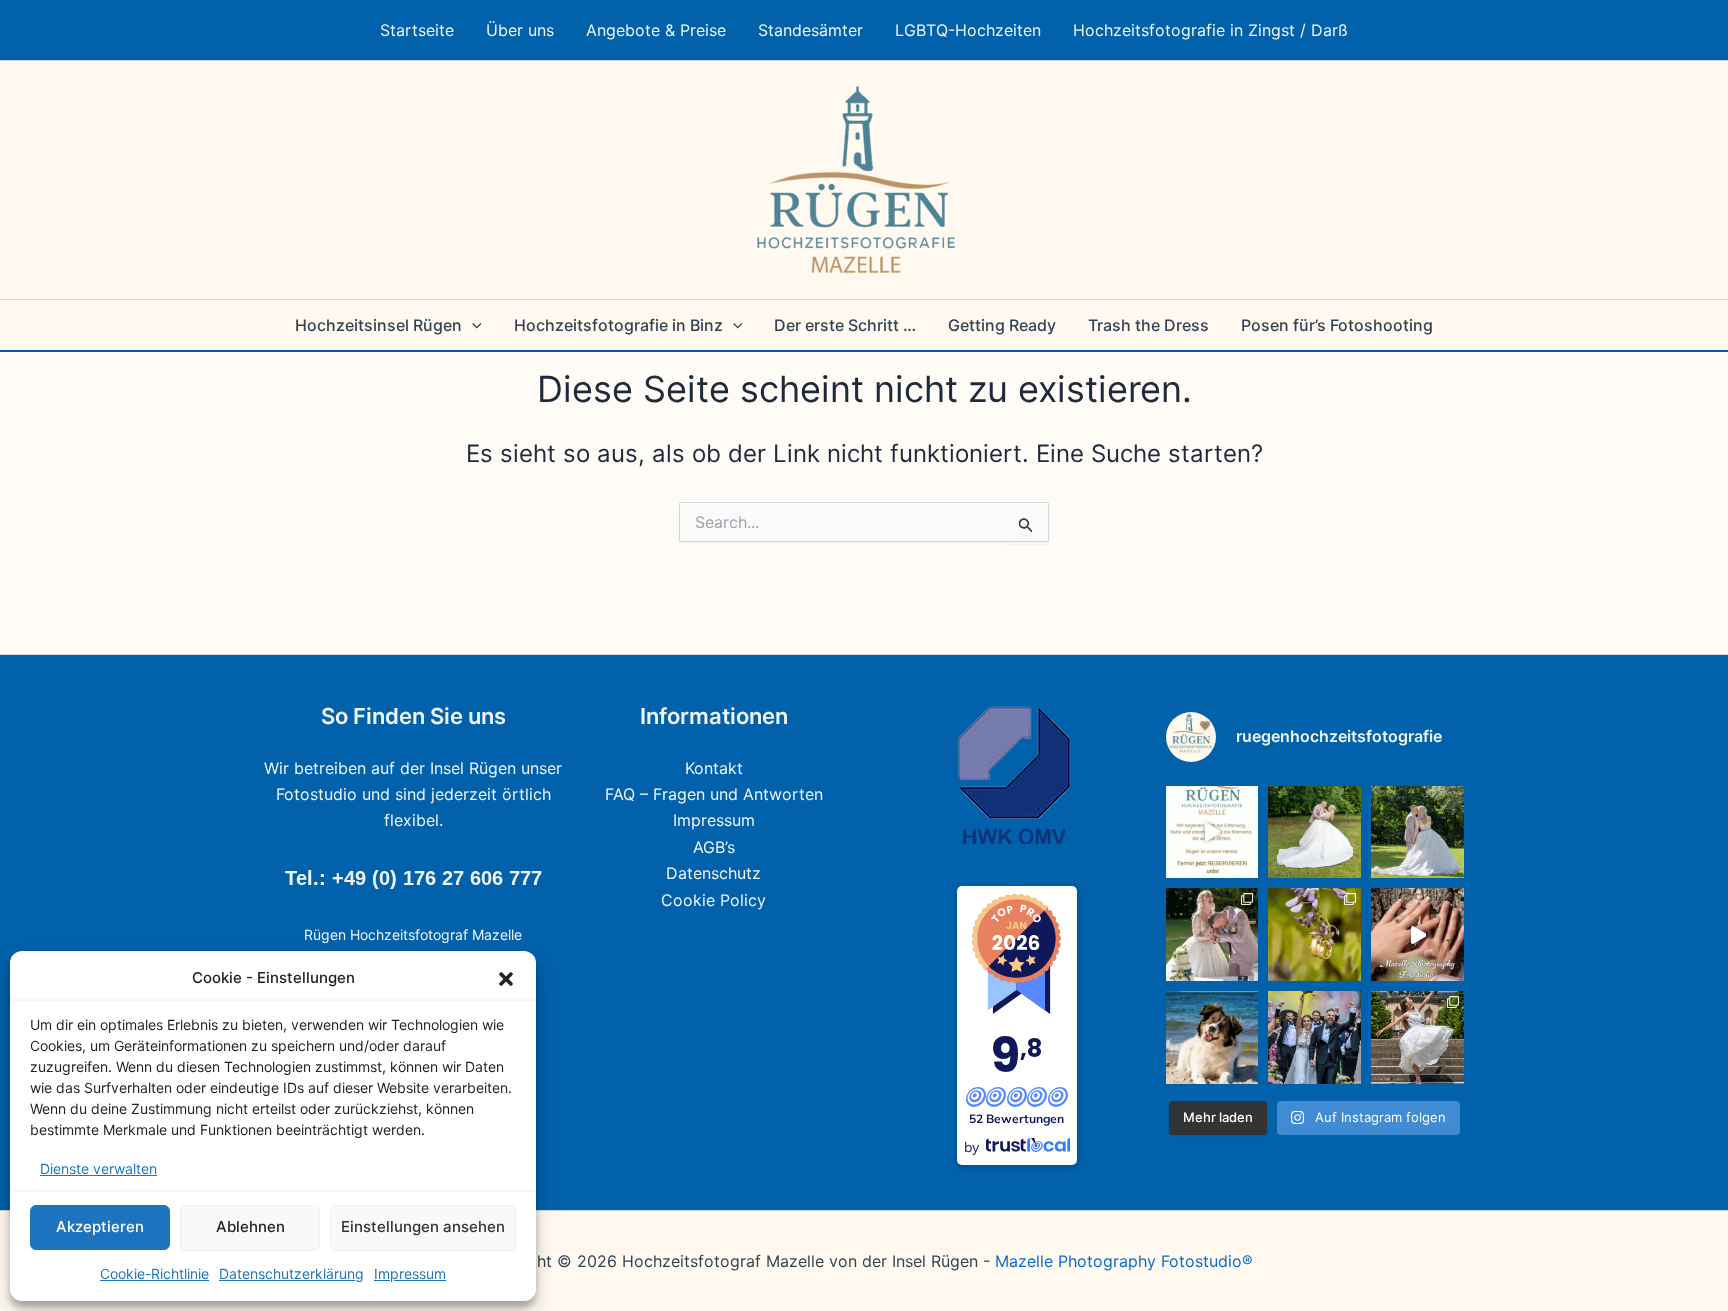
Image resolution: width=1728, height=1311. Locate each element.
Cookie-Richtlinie (154, 1273)
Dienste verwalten (98, 1168)
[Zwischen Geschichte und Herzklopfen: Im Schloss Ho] (1417, 832)
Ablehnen (250, 1226)
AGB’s (714, 847)
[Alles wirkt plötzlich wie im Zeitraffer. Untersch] (1314, 1037)
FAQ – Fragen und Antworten (714, 794)
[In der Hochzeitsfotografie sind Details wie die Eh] (1314, 934)
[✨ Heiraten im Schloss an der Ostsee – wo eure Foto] (1314, 832)
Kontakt (714, 768)
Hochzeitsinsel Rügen (378, 325)
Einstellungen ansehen (423, 1226)
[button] (506, 979)
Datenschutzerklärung (291, 1273)
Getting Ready (1002, 325)
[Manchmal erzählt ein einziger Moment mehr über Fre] (1417, 1037)
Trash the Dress (1148, 325)
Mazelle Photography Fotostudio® (1124, 1261)
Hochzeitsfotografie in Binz (618, 325)
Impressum (410, 1273)
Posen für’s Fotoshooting (1337, 325)
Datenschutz (713, 873)
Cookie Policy (713, 900)
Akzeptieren (100, 1226)
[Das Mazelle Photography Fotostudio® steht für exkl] (1417, 934)
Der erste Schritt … (845, 325)
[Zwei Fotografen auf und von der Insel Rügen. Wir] (1212, 832)
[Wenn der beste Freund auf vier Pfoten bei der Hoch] (1212, 1037)
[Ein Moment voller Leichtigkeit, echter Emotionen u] (1212, 934)
